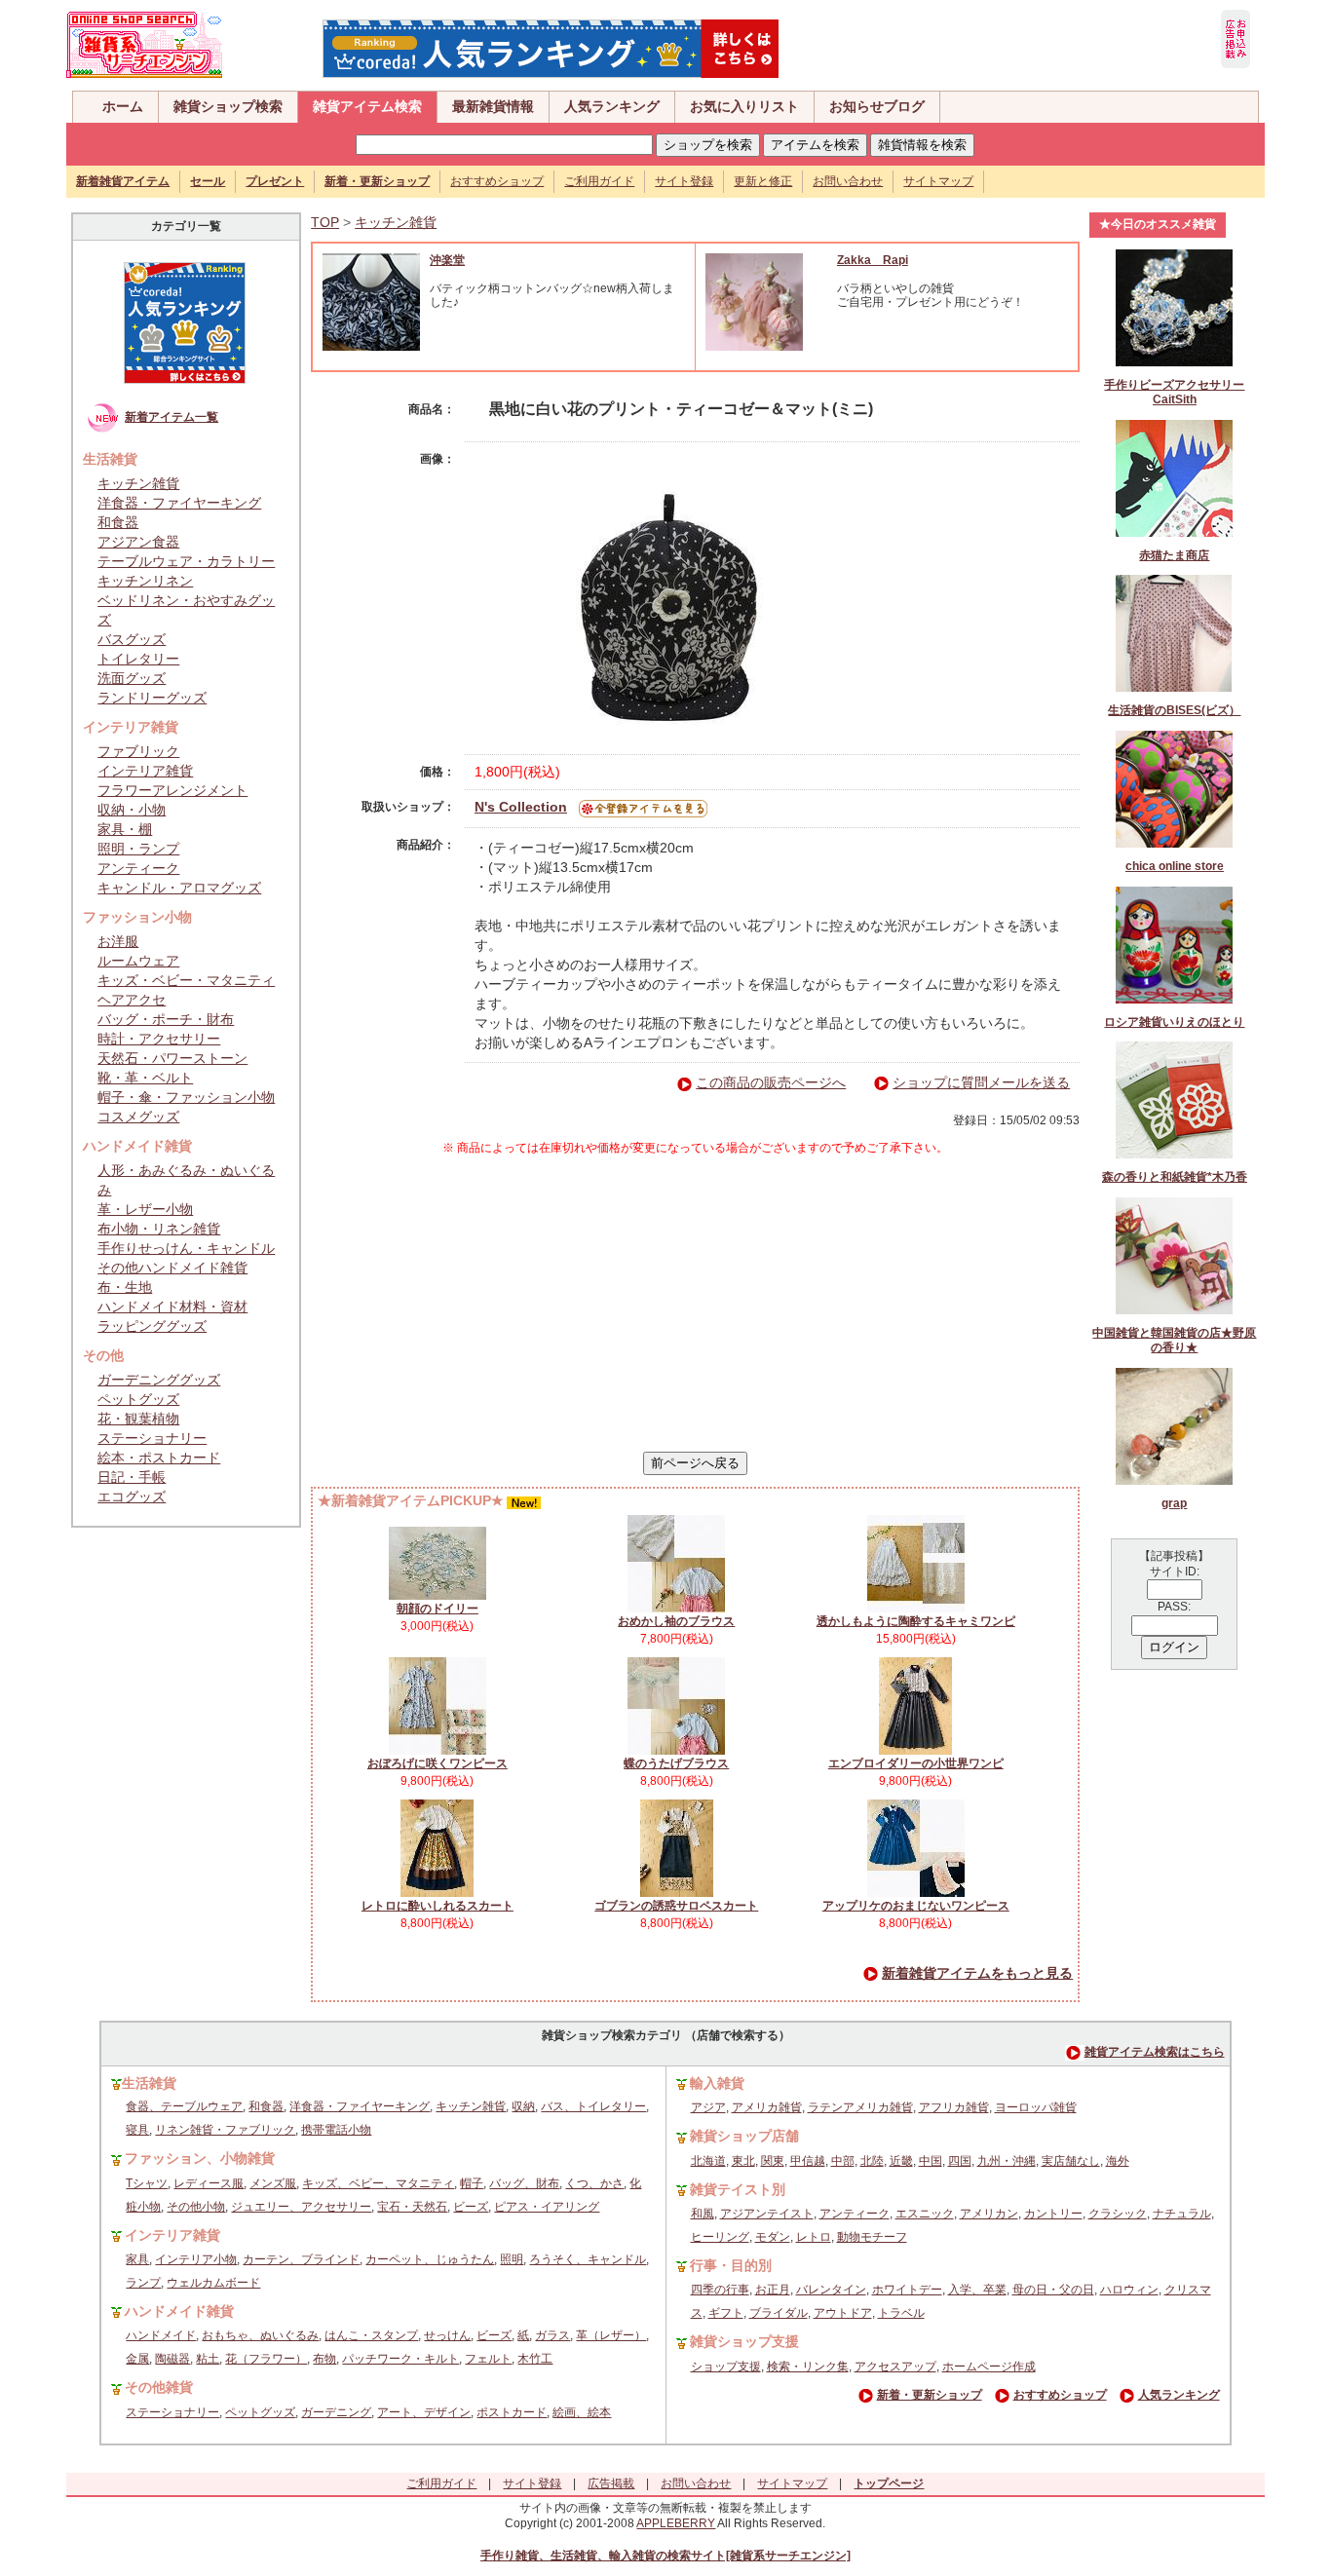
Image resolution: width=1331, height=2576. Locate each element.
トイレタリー (138, 659)
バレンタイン (831, 2290)
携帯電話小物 (336, 2130)
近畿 (901, 2161)
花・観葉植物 (138, 1419)
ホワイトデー (907, 2290)
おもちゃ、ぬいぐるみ (260, 2335)
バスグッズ (132, 639)
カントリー (1053, 2214)
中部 (843, 2161)
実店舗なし (1071, 2161)
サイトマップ (938, 181)
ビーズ (471, 2207)
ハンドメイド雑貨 (179, 2311)
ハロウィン (1129, 2290)
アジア (708, 2107)
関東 (773, 2161)
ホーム (123, 106)
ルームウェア (138, 961)
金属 (137, 2359)
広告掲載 (611, 2483)
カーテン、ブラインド (301, 2259)
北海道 (708, 2161)
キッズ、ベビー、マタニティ (378, 2183)
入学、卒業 (977, 2290)
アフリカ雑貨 (954, 2107)
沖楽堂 (447, 260)
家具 (137, 2259)
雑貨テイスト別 (738, 2189)
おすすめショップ (497, 181)
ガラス (552, 2335)
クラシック (1118, 2214)
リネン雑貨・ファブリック (225, 2130)
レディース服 (209, 2183)
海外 (1118, 2161)
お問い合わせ (848, 181)
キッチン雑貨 (138, 483)
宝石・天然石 (412, 2207)
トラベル (901, 2313)
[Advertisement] (696, 1304)
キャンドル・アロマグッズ (179, 888)
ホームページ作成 (989, 2367)
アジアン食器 (138, 542)
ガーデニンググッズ (159, 1380)
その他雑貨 (159, 2387)
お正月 (773, 2290)
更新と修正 (763, 181)
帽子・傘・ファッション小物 (186, 1097)
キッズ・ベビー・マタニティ (186, 980)
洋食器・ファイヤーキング (179, 503)
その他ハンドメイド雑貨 (172, 1268)
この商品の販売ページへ (771, 1082)
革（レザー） (611, 2335)
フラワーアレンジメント (172, 790)
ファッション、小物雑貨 (200, 2158)
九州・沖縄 (1007, 2161)
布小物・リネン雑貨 (159, 1229)
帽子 (472, 2183)
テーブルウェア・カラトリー (186, 561)
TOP (325, 222)
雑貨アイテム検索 (367, 106)
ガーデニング (336, 2412)
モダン (773, 2237)
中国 (931, 2161)
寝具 (137, 2130)
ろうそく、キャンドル (588, 2259)
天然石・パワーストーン (172, 1058)
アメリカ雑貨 (767, 2107)
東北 (743, 2161)
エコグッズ (132, 1496)
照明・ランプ (138, 849)
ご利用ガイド (599, 181)
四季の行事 (720, 2290)
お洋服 (118, 941)
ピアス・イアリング (547, 2207)
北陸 (872, 2161)
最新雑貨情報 (493, 106)
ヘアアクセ (132, 1000)
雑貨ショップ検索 (228, 106)
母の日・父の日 (1053, 2290)
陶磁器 (172, 2359)
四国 (960, 2161)
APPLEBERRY (676, 2523)
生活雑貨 (149, 2083)
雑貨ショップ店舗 (744, 2136)
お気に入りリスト (744, 106)
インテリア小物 (196, 2259)
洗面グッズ (132, 678)
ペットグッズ (138, 1399)
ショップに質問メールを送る (981, 1082)
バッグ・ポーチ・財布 (166, 1019)
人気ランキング (612, 106)
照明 (512, 2259)
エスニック (925, 2214)
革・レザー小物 (145, 1209)
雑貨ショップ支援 (744, 2341)
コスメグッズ (138, 1117)
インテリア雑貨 (145, 771)
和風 (703, 2214)
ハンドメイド (161, 2335)
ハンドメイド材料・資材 (172, 1307)
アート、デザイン (424, 2412)
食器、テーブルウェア (184, 2106)
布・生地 (125, 1287)
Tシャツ (147, 2183)
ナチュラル (1182, 2214)
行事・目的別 (731, 2265)
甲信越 (808, 2161)
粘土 (208, 2359)
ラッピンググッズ (152, 1326)
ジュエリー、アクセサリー (301, 2207)
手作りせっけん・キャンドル (186, 1248)
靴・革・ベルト (145, 1078)
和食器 (118, 522)
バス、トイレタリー (593, 2106)
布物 (324, 2359)
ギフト (726, 2313)
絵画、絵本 (582, 2412)
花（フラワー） (266, 2359)
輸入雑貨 (717, 2083)
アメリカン (989, 2214)
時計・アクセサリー (159, 1039)
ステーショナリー (152, 1438)
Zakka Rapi (873, 260)
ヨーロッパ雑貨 (1036, 2107)
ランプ (143, 2283)
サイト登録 (684, 181)
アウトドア (843, 2313)
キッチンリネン (145, 581)
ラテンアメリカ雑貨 (860, 2107)
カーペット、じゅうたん (430, 2259)
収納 (523, 2106)
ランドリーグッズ (152, 698)
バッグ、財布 (524, 2183)
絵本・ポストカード (159, 1458)
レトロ (814, 2237)
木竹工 (535, 2359)
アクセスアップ (895, 2367)
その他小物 (196, 2207)
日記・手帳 (132, 1477)
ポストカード (512, 2412)
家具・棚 (125, 829)
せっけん (447, 2335)
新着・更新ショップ (930, 2395)
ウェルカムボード (213, 2283)
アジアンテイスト (767, 2214)
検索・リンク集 (808, 2367)
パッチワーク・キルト (400, 2359)
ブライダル (779, 2313)
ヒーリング (720, 2237)
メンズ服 (273, 2183)
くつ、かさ (594, 2183)
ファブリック (138, 751)
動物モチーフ (872, 2237)
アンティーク (138, 868)
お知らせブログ (877, 106)
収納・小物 (132, 810)
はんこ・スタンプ (371, 2335)
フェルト (488, 2359)
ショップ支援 (726, 2367)
